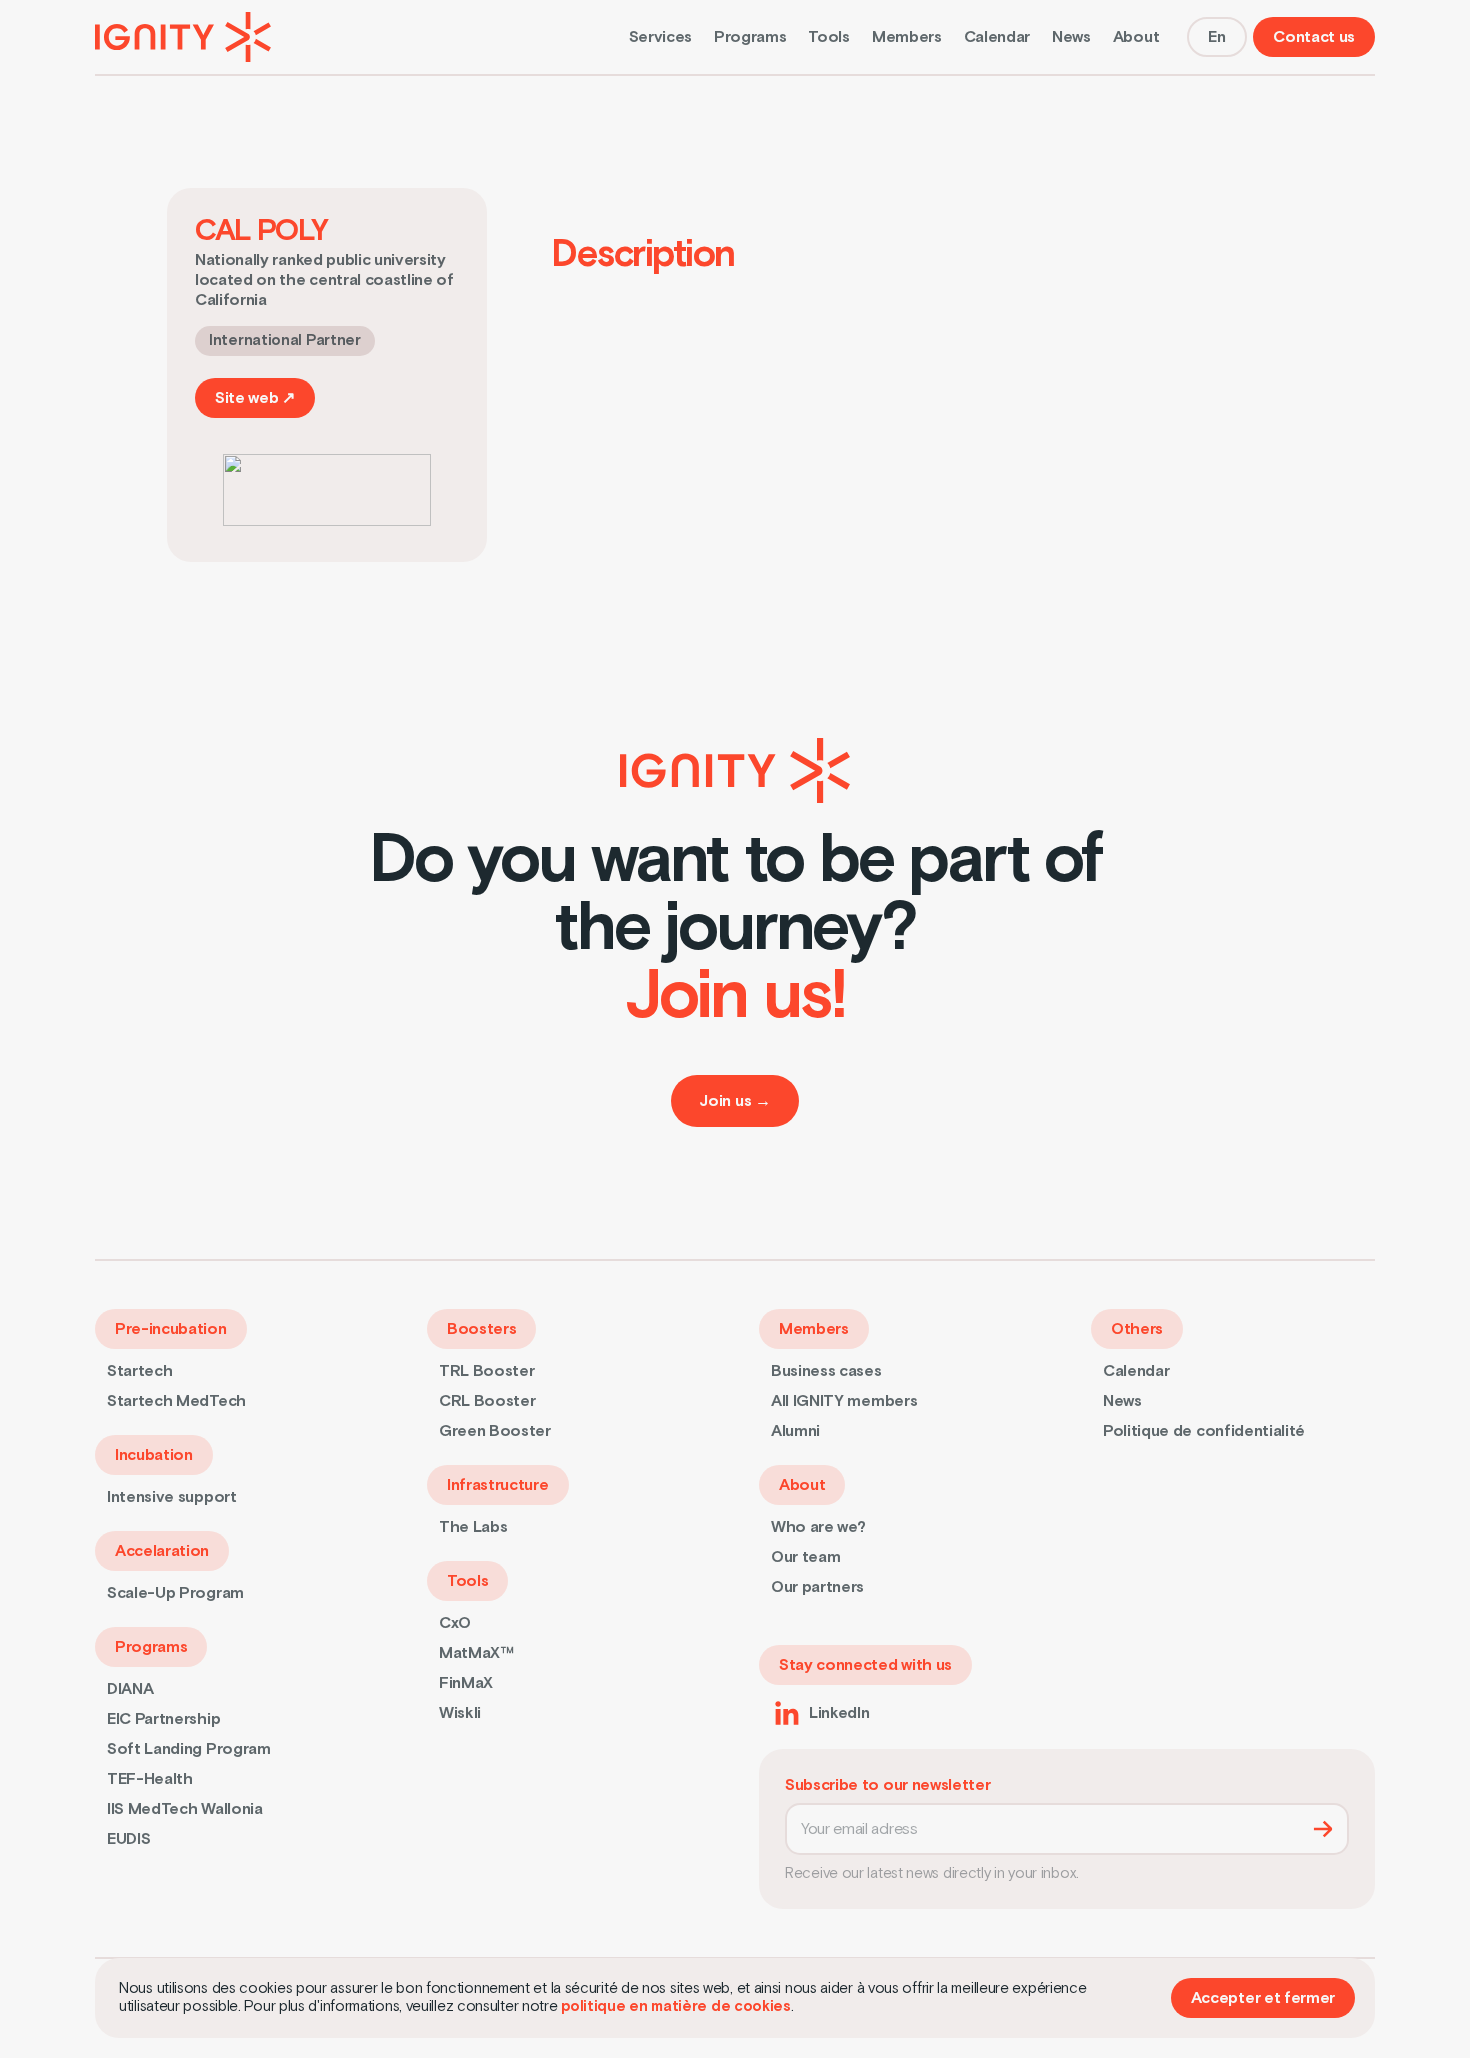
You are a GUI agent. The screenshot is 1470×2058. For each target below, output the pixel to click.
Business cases (826, 1371)
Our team (805, 1557)
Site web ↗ (255, 398)
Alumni (795, 1431)
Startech (139, 1371)
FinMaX (466, 1683)
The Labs (473, 1527)
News (1071, 37)
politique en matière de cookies (676, 2006)
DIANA (130, 1689)
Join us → (734, 1101)
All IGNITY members (844, 1401)
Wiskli (460, 1713)
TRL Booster (486, 1371)
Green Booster (495, 1431)
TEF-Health (150, 1779)
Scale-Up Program (175, 1593)
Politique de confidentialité (1204, 1431)
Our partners (817, 1587)
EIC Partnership (163, 1719)
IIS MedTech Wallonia (185, 1809)
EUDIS (128, 1839)
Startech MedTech (176, 1401)
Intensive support (172, 1497)
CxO (455, 1623)
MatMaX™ (476, 1653)
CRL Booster (487, 1401)
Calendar (997, 37)
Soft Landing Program (189, 1749)
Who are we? (818, 1527)
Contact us (1314, 37)
